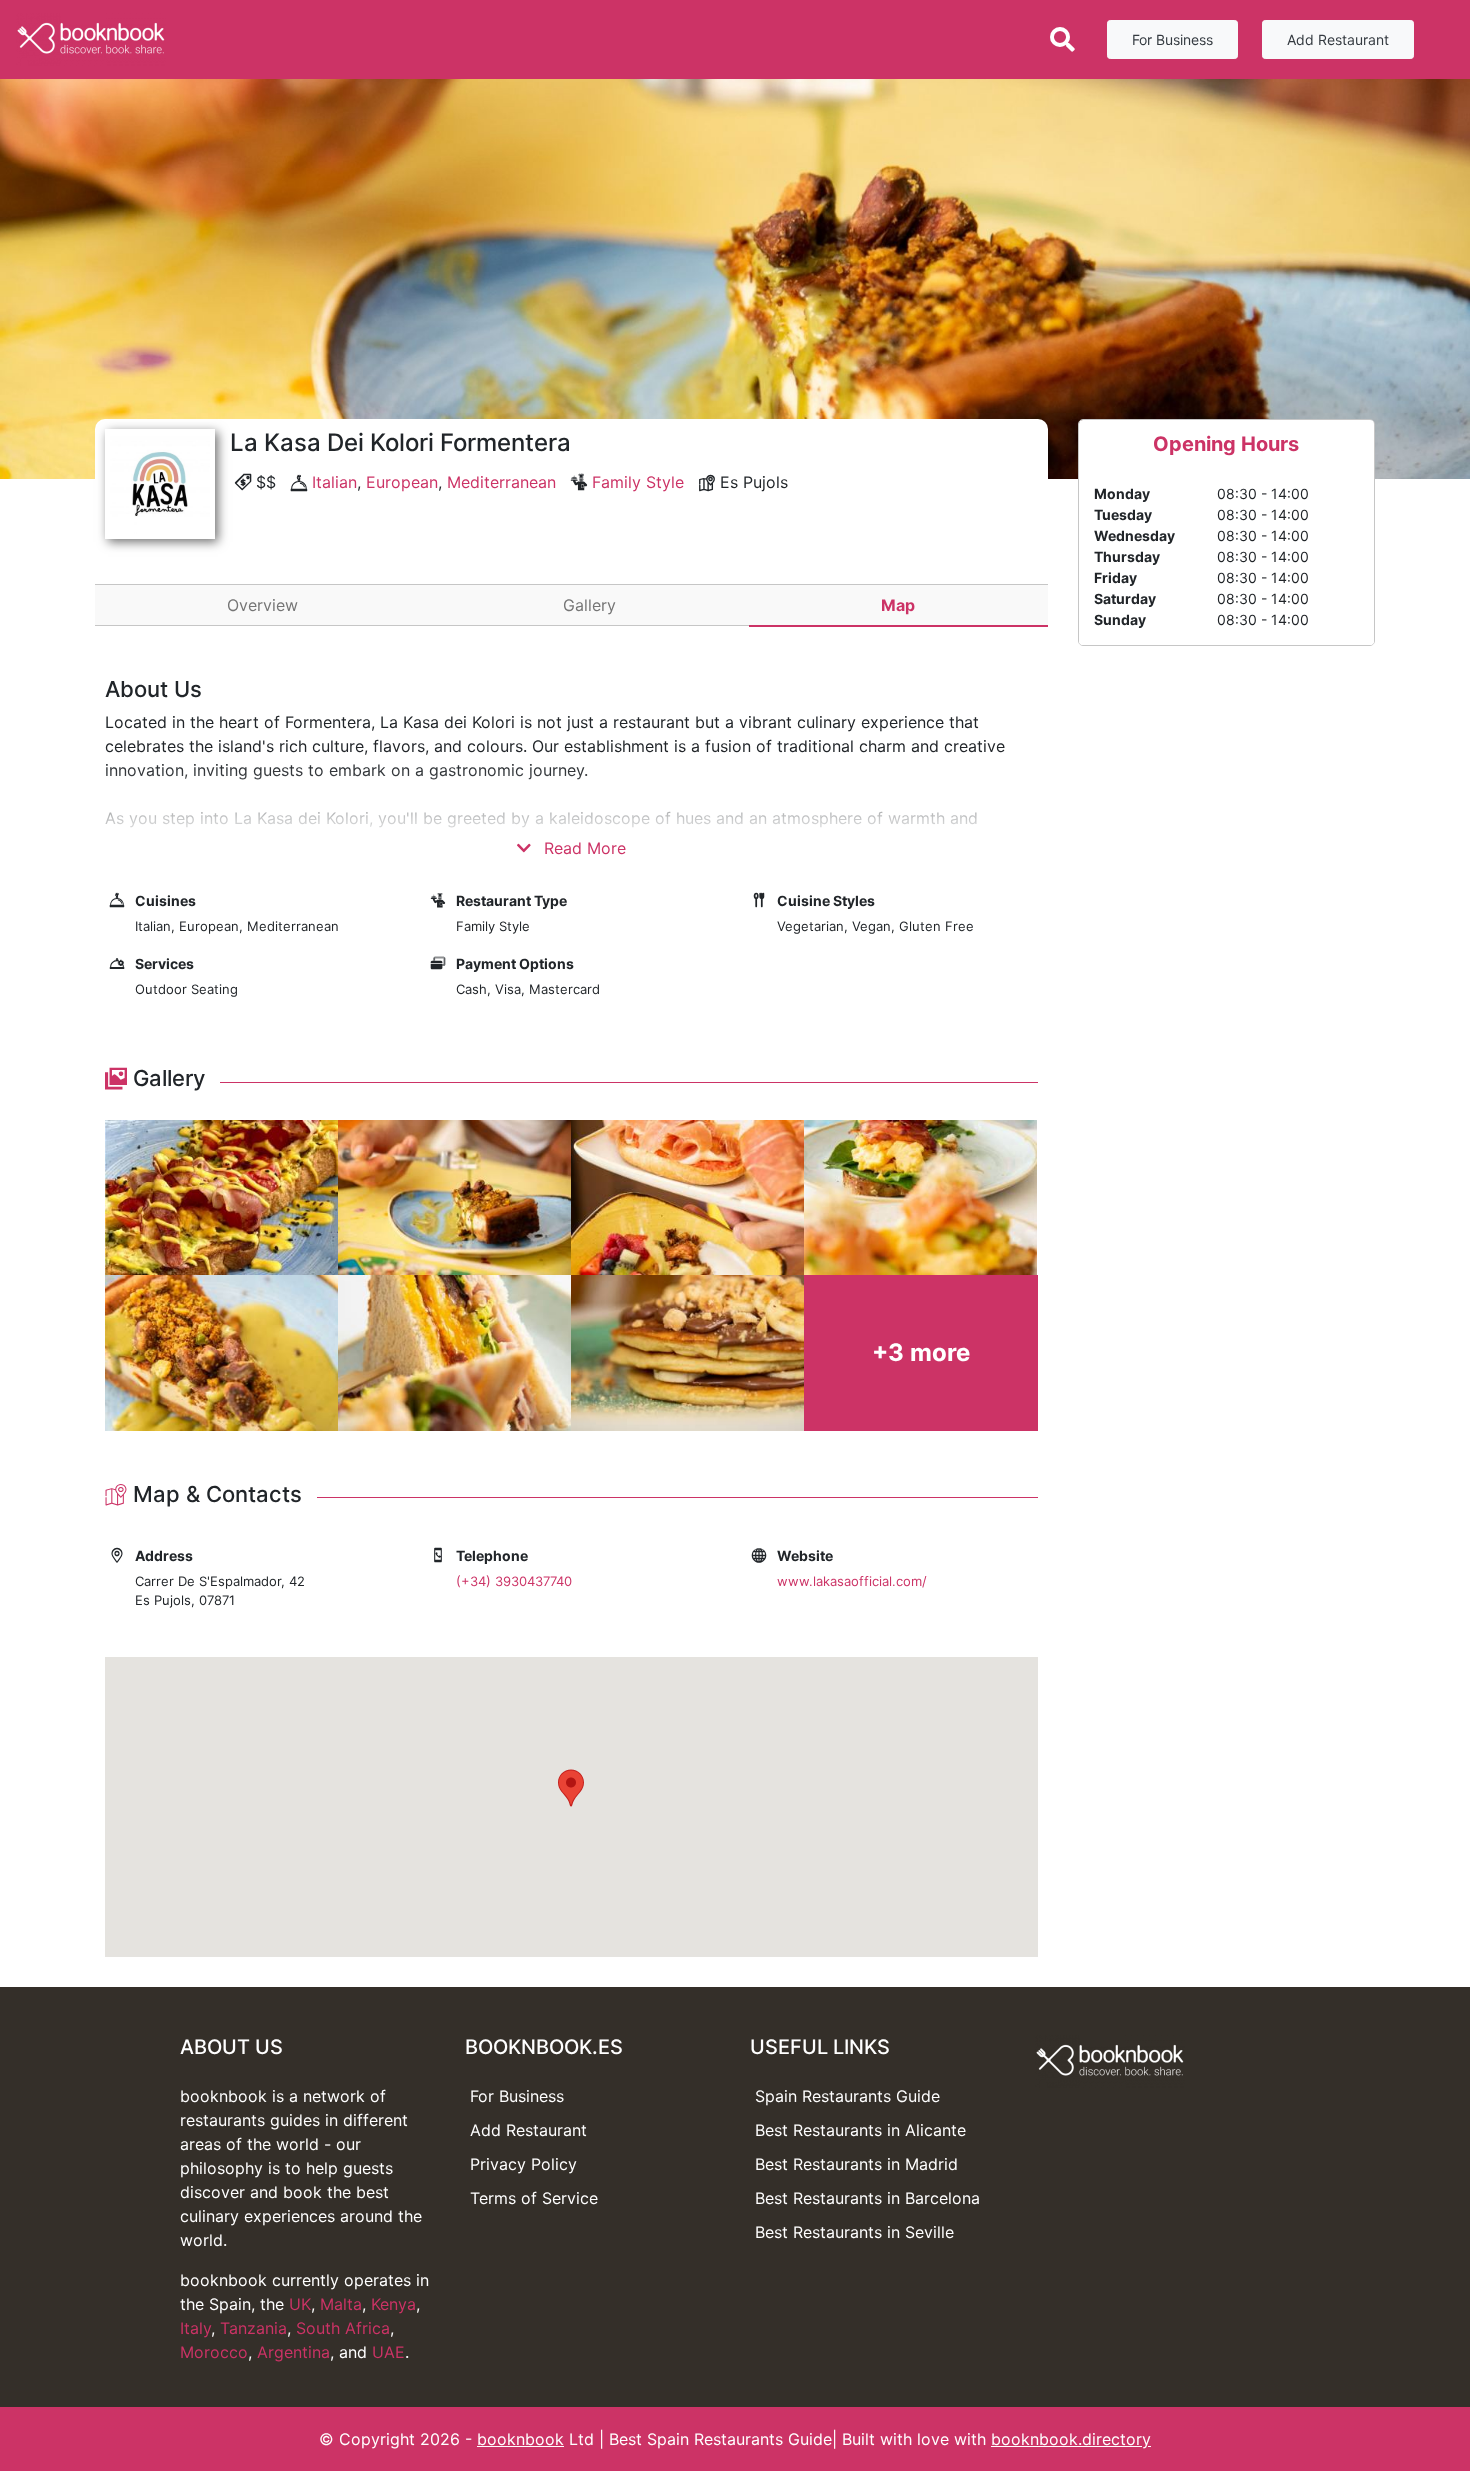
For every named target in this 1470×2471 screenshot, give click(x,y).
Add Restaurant (1338, 39)
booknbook (520, 2439)
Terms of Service (534, 2198)
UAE (388, 2352)
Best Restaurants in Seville (854, 2232)
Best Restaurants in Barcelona (867, 2198)
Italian (334, 482)
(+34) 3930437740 (514, 1581)
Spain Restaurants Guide (847, 2096)
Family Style (638, 482)
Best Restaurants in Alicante (860, 2130)
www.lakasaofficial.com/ (852, 1581)
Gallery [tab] (589, 605)
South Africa (343, 2328)
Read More (582, 848)
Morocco (214, 2352)
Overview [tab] (262, 605)
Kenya (393, 2304)
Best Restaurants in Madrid (856, 2164)
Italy (195, 2328)
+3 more (921, 1352)
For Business (1172, 39)
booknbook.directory (1071, 2439)
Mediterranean (501, 482)
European (402, 482)
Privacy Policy (523, 2164)
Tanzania (253, 2328)
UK (300, 2304)
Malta (341, 2304)
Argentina (293, 2352)
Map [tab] (898, 605)
